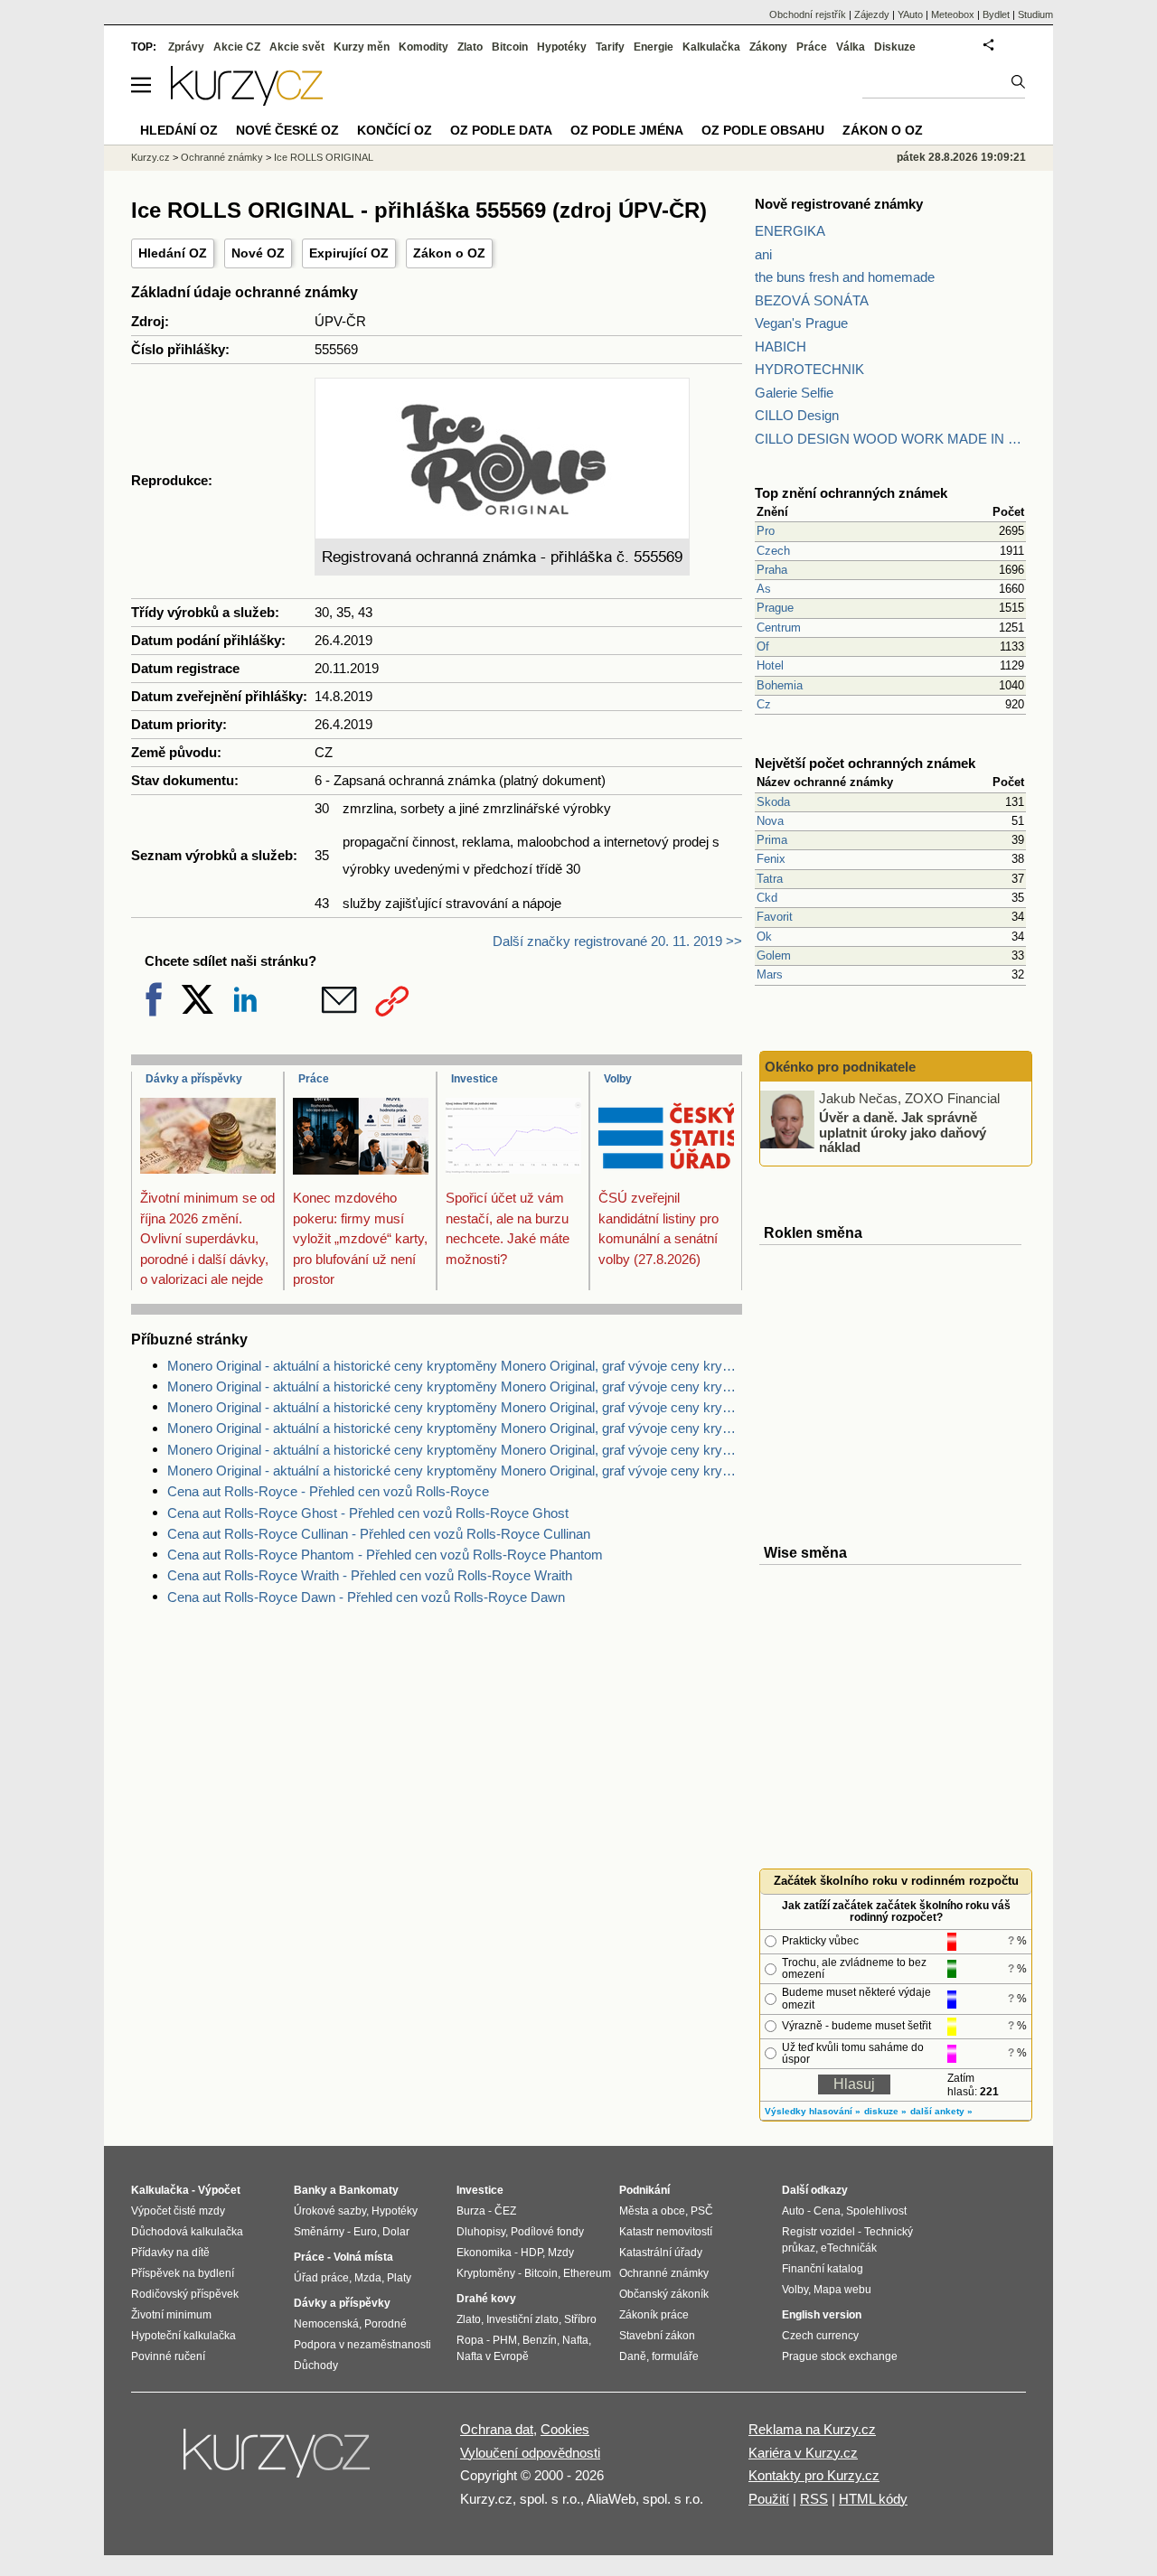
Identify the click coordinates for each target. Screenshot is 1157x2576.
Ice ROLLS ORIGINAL (324, 157)
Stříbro (580, 2319)
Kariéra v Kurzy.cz (803, 2453)
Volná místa (363, 2257)
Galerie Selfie (794, 393)
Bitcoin (510, 47)
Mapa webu (842, 2290)
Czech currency (820, 2336)
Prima (772, 840)
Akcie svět (297, 47)
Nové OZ (258, 253)
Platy (399, 2278)
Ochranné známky (222, 157)
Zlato (470, 47)
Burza (471, 2211)
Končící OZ (395, 130)
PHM (505, 2340)
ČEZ (505, 2211)
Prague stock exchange (840, 2356)
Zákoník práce (654, 2315)
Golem (774, 955)
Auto (793, 2211)
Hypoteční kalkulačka (183, 2336)
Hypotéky (562, 47)
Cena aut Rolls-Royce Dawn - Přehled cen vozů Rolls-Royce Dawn (366, 1597)
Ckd (767, 898)
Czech (773, 551)
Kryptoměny (486, 2273)
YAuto (910, 14)
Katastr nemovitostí (666, 2232)
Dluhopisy (481, 2232)
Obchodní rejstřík (808, 14)
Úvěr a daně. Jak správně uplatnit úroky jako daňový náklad (903, 1132)
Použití (769, 2499)
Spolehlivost (876, 2211)
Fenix (771, 859)
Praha (772, 570)
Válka (851, 47)
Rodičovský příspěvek (185, 2294)
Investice (475, 1079)
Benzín (540, 2340)
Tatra (770, 879)
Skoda (773, 802)
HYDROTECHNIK (809, 369)
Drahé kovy (486, 2299)
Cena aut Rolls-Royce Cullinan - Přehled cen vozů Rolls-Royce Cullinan (379, 1534)
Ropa (470, 2340)
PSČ (702, 2211)
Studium (1035, 14)
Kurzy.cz (151, 157)
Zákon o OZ (449, 253)
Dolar (396, 2232)
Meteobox (953, 14)
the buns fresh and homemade (845, 277)
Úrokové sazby (330, 2211)
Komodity (423, 47)
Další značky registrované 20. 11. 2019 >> (617, 941)
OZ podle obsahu (763, 130)
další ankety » (941, 2111)
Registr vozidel (818, 2232)
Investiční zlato (522, 2319)
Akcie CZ (237, 47)
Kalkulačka (711, 47)
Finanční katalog (823, 2269)
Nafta (575, 2340)
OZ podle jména (627, 130)
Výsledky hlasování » (813, 2111)
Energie (654, 47)
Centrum (779, 628)
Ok (764, 937)
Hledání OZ (173, 253)
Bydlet (996, 14)
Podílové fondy (547, 2232)
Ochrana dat (497, 2429)
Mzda (368, 2278)
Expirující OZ (349, 253)
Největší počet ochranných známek (865, 763)
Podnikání (644, 2190)
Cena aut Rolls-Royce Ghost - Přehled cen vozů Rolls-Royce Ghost (368, 1513)
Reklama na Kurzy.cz (812, 2429)
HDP (531, 2253)
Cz (764, 704)
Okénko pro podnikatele (840, 1067)
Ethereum (587, 2273)
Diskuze (895, 47)
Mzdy (561, 2253)
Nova (770, 821)
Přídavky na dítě (170, 2253)
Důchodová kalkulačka (187, 2232)
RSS (814, 2499)
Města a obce (652, 2211)
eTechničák (849, 2248)
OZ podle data (501, 130)
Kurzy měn (362, 47)
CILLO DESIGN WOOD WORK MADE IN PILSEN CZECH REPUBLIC (890, 439)
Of (763, 646)
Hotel (770, 665)
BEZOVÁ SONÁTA (812, 300)
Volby (618, 1079)
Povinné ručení (168, 2356)
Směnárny (319, 2232)
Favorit (775, 917)
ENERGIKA (790, 231)
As (764, 589)
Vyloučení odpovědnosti (530, 2453)
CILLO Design (797, 415)
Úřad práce (321, 2278)
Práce (314, 1079)
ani (763, 254)
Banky (310, 2190)
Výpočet (219, 2190)
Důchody (316, 2365)
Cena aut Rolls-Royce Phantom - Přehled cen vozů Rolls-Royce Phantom (385, 1555)
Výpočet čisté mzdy (178, 2211)
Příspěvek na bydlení (183, 2273)
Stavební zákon (657, 2336)
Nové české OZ (287, 130)
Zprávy (186, 47)
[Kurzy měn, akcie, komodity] (278, 2460)
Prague (775, 608)
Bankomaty (369, 2190)
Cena (827, 2211)
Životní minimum (171, 2315)
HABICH (781, 347)
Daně (633, 2356)
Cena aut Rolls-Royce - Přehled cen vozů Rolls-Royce (328, 1491)
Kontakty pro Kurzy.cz (814, 2475)
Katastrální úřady (661, 2253)
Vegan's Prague (801, 323)
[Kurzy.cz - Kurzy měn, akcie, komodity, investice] (247, 101)
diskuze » (885, 2111)
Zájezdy (872, 14)
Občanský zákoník (664, 2294)
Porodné (386, 2324)
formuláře (675, 2356)
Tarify (610, 47)
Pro (766, 531)
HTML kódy (873, 2499)
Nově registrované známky (839, 204)
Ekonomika (484, 2253)
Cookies (565, 2429)
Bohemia (780, 685)
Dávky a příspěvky (194, 1079)
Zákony (768, 47)
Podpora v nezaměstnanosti (362, 2345)
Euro (365, 2232)
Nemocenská (326, 2324)
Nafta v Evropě (493, 2356)
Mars (770, 974)
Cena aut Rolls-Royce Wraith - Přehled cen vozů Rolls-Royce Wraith (370, 1575)
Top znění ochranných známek (851, 493)
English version (822, 2315)
